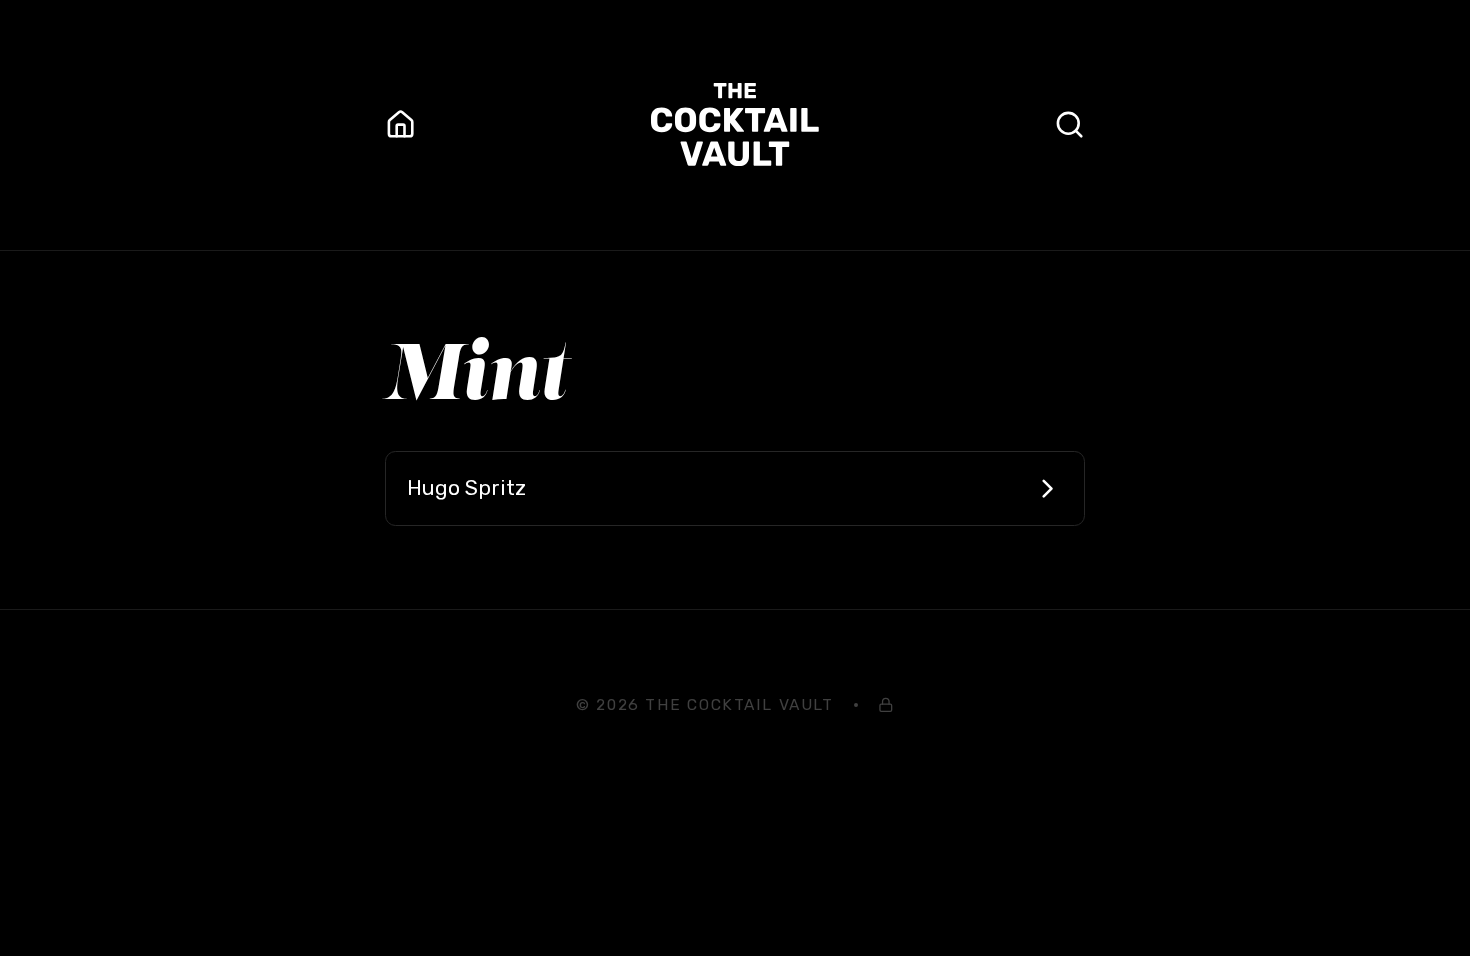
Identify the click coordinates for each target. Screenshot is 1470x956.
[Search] (1069, 124)
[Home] (400, 124)
